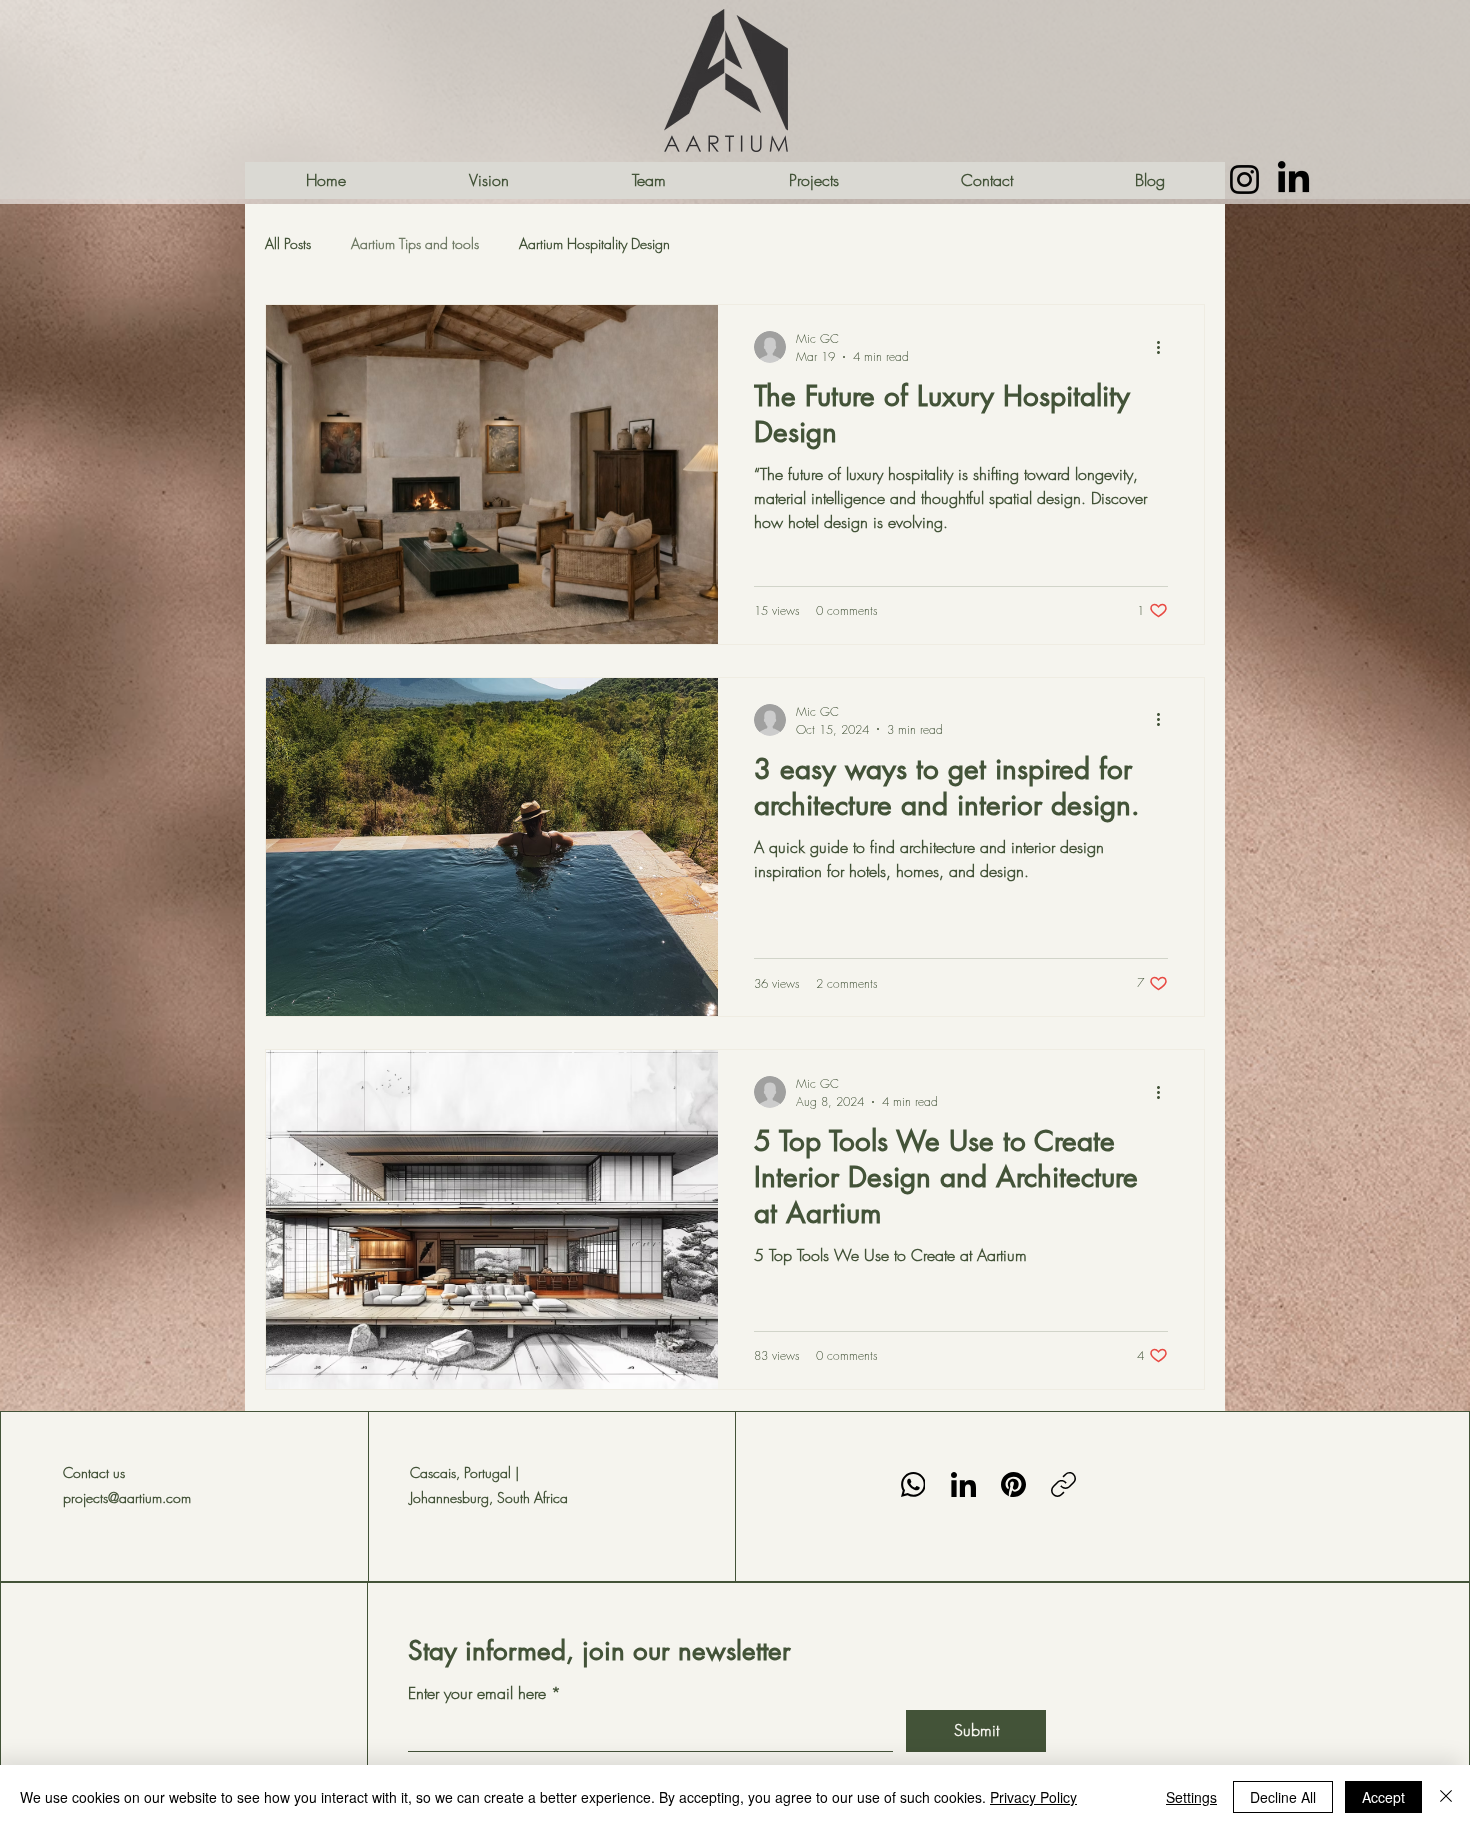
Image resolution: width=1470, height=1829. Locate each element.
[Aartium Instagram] (1244, 179)
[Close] (1446, 1797)
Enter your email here (479, 1693)
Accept (1383, 1797)
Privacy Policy (1033, 1797)
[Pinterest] (1013, 1484)
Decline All (1283, 1797)
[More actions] (1165, 347)
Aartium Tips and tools (415, 243)
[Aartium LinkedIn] (1293, 179)
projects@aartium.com (127, 1497)
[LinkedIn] (963, 1484)
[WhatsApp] (913, 1484)
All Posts (288, 243)
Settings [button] (1191, 1797)
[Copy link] (1063, 1484)
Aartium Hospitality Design (594, 243)
